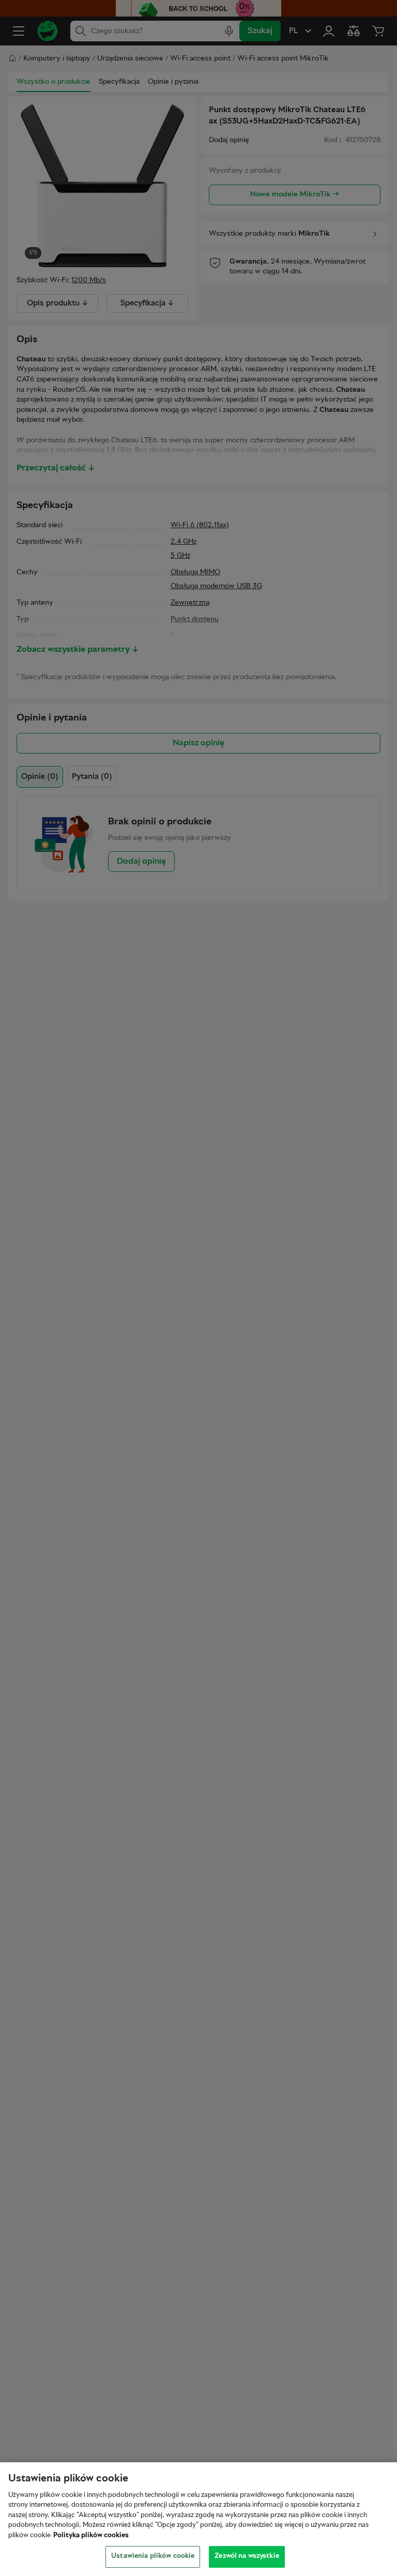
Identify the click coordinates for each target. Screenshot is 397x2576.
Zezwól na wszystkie (247, 2556)
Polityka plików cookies (91, 2536)
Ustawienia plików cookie (153, 2556)
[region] (198, 2519)
